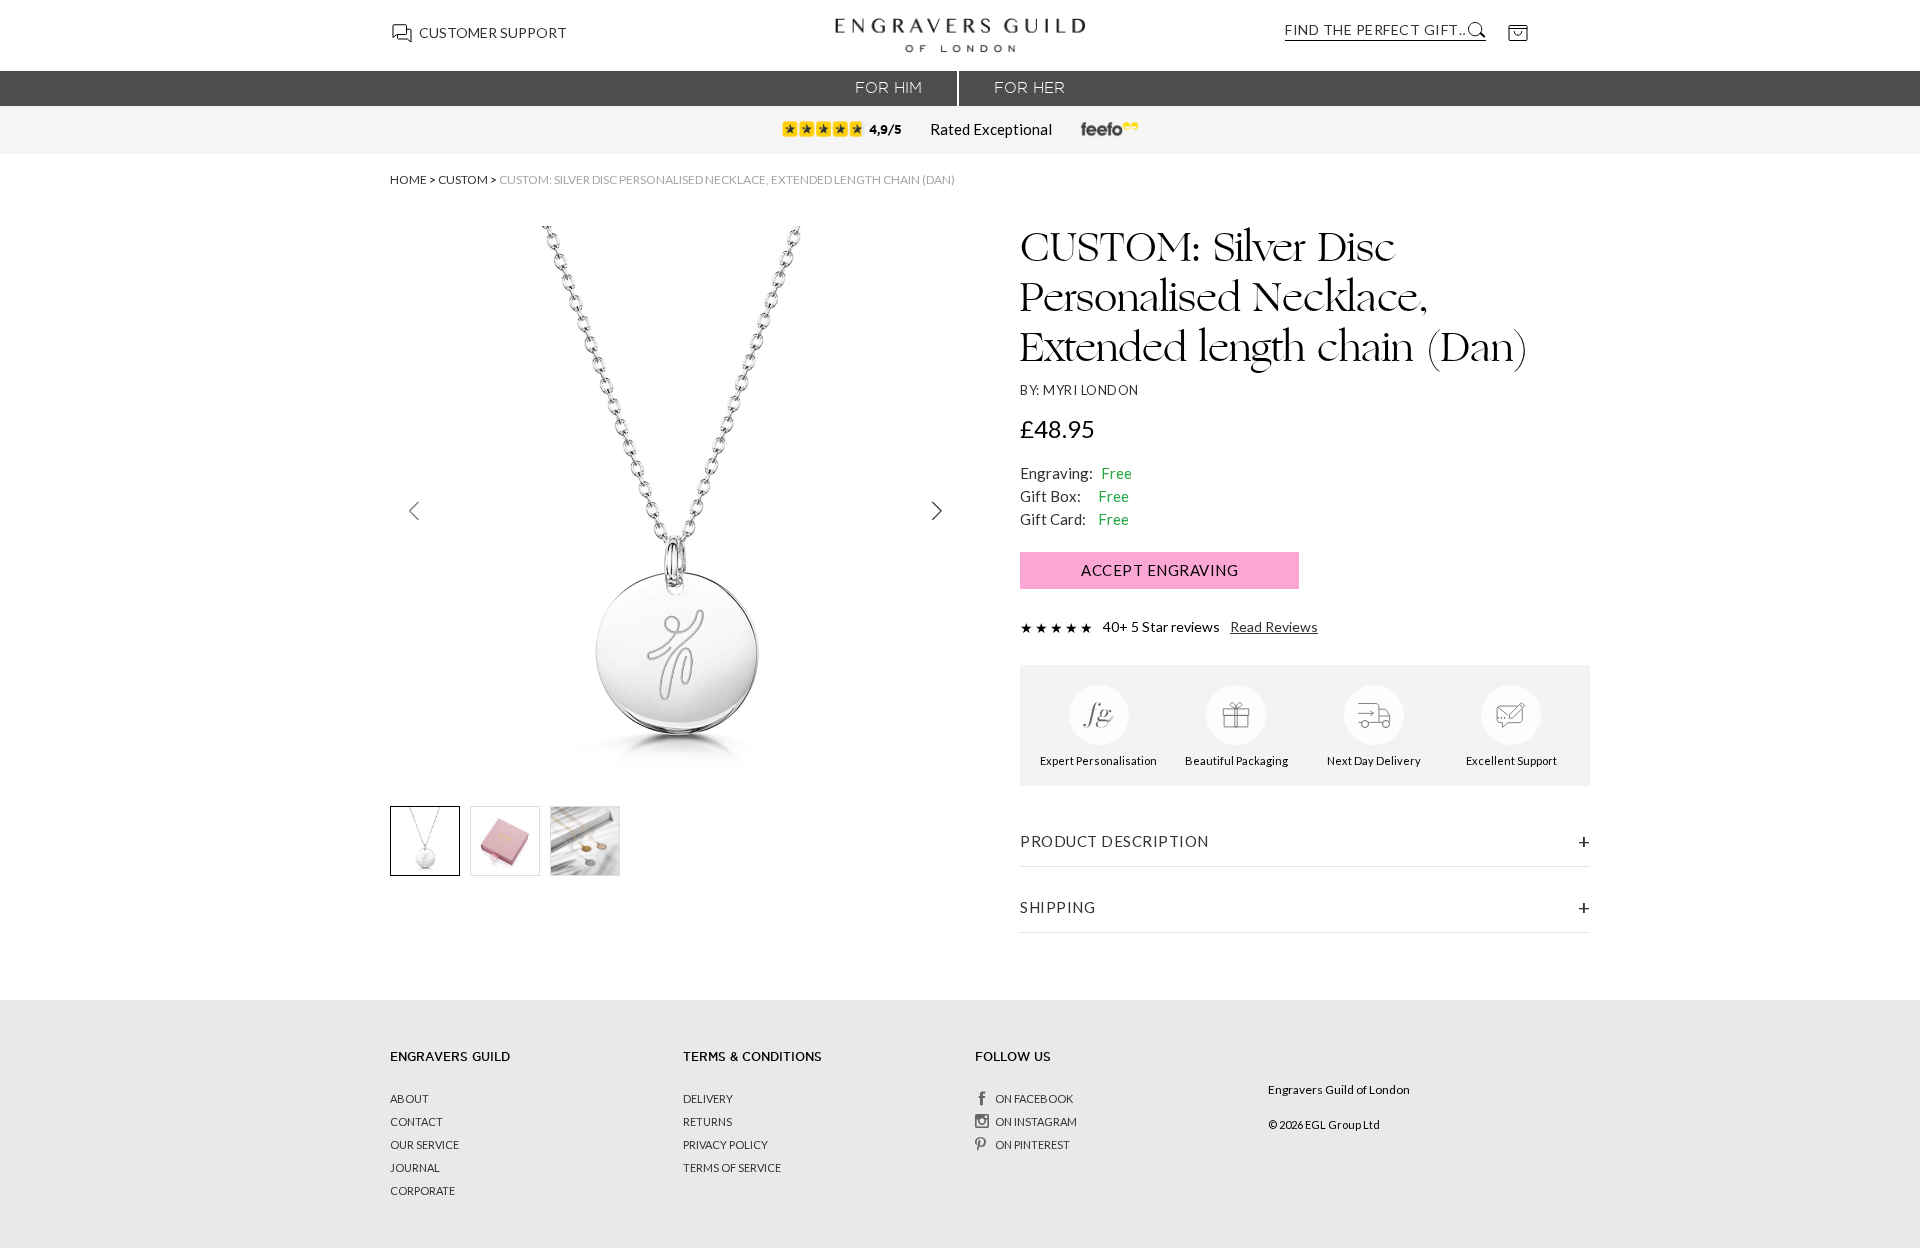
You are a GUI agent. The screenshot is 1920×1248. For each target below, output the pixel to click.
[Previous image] (413, 511)
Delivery (708, 1098)
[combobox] (1375, 29)
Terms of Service (732, 1167)
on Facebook (1034, 1098)
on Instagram (1036, 1121)
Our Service (424, 1144)
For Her (1029, 88)
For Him (888, 88)
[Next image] (936, 511)
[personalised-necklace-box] (505, 841)
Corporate (422, 1190)
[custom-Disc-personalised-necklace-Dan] (425, 841)
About (409, 1098)
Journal (415, 1167)
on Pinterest (1032, 1144)
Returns (707, 1121)
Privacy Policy (725, 1144)
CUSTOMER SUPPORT (493, 32)
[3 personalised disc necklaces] (585, 841)
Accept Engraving (1159, 570)
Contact (416, 1121)
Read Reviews (1274, 627)
